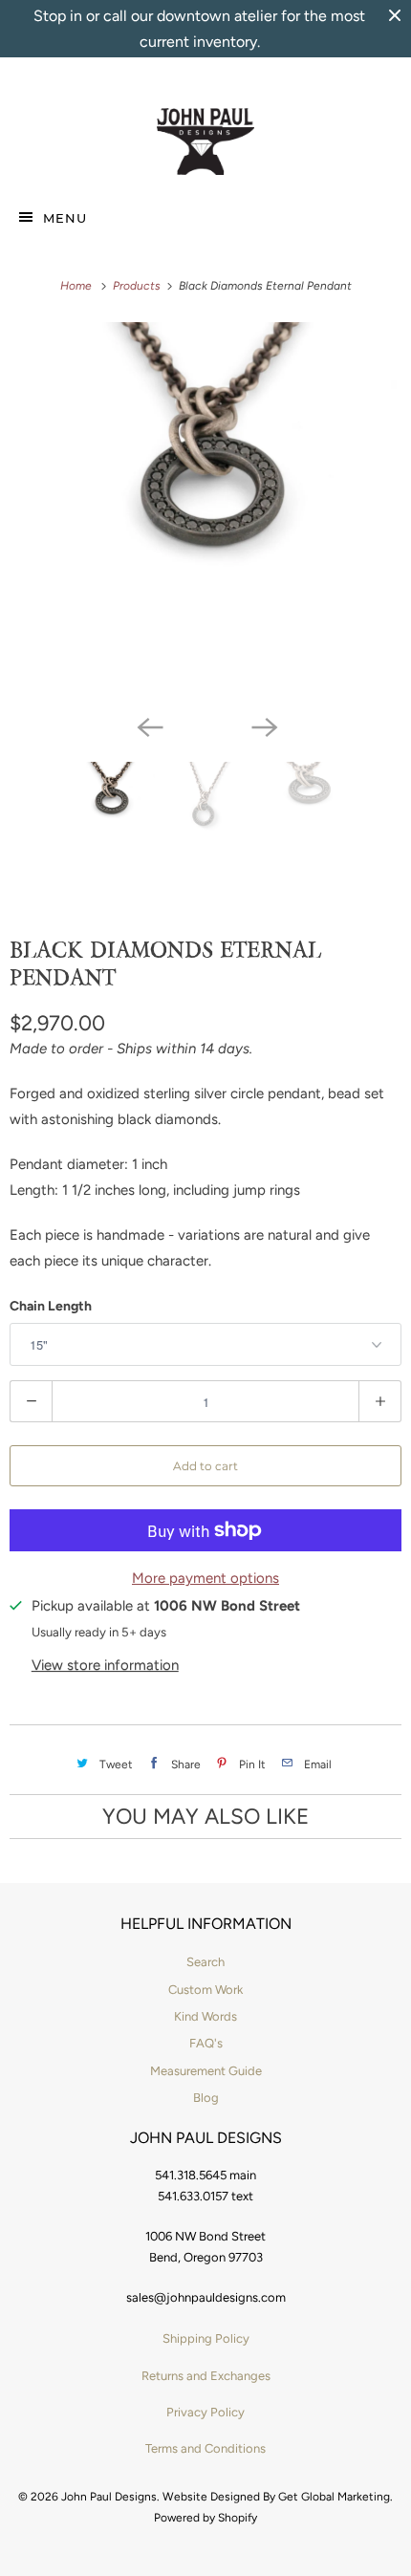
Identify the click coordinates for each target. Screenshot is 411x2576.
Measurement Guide (206, 2071)
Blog (206, 2098)
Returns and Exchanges (206, 2376)
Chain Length (51, 1306)
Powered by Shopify (205, 2518)
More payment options (205, 1578)
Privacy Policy (205, 2412)
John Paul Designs (109, 2497)
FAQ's (206, 2043)
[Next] (263, 725)
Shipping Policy (206, 2338)
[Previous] (148, 725)
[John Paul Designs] (206, 142)
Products (138, 286)
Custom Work (205, 1990)
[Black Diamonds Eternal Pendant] (205, 513)
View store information (105, 1665)
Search (205, 1962)
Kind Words (205, 2016)
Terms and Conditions (205, 2448)
